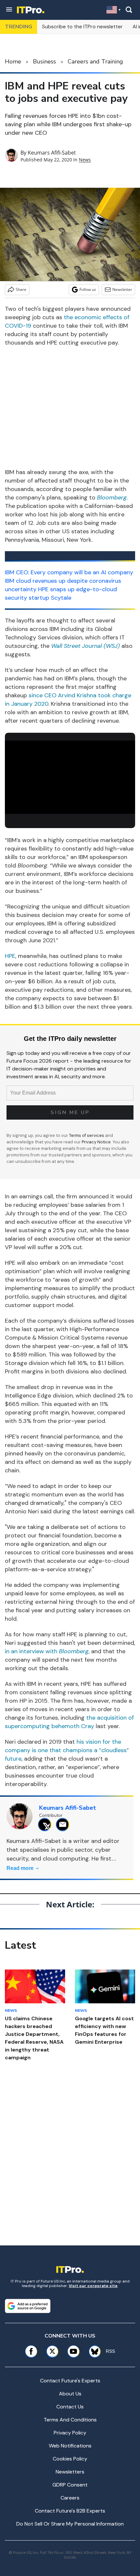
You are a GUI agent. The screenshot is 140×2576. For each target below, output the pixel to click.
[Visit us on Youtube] (73, 2351)
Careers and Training (95, 61)
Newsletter (122, 289)
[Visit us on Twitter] (52, 2351)
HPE (10, 956)
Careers (70, 2498)
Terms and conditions (70, 2420)
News (85, 160)
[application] (70, 777)
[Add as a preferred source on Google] (28, 2306)
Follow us (88, 289)
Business (44, 61)
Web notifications (70, 2446)
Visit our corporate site (93, 2286)
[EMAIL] (64, 1825)
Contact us (70, 2407)
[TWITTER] (46, 1825)
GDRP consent (70, 2485)
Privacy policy (70, 2433)
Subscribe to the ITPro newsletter (82, 27)
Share (21, 289)
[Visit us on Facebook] (31, 2351)
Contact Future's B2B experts (70, 2511)
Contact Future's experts (70, 2381)
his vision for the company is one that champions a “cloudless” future (67, 1750)
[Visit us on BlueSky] (92, 2351)
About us (70, 2394)
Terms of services (87, 1135)
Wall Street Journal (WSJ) (85, 646)
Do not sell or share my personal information (70, 2524)
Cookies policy (70, 2459)
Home (13, 61)
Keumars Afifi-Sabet (52, 153)
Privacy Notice (96, 1142)
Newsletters (70, 2472)
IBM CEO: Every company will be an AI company (69, 572)
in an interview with (47, 1651)
